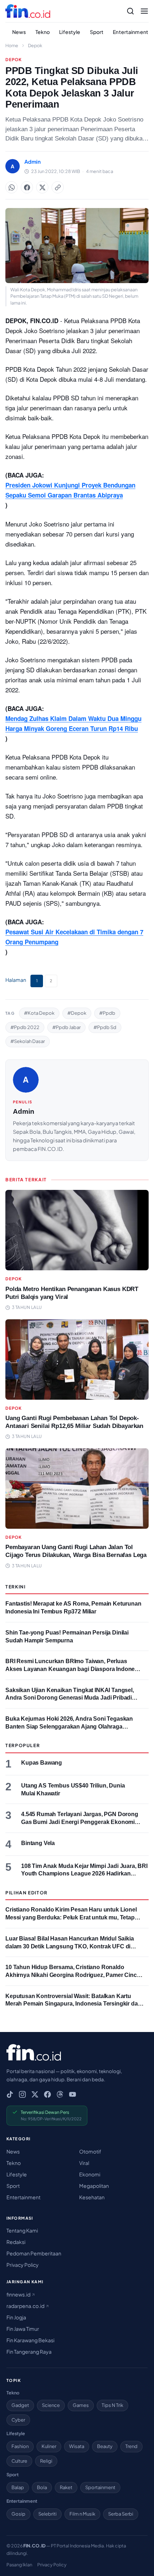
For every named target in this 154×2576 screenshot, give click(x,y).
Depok (35, 45)
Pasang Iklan (19, 2565)
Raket (66, 2487)
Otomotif (90, 2151)
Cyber (18, 2420)
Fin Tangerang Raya (29, 2352)
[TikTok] (10, 2094)
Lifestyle (70, 32)
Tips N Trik (112, 2405)
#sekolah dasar (28, 1041)
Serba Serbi (121, 2514)
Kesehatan (92, 2197)
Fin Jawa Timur (23, 2329)
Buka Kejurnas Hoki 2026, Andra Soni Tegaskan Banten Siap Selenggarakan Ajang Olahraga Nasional (69, 1726)
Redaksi (16, 2242)
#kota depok (39, 1013)
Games (81, 2405)
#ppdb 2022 (25, 1027)
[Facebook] (47, 2094)
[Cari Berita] (130, 11)
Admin (24, 1111)
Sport (97, 32)
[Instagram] (22, 2094)
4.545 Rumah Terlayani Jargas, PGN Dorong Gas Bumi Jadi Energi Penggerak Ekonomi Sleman (80, 1822)
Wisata (77, 2446)
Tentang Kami (22, 2230)
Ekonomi (90, 2174)
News (19, 32)
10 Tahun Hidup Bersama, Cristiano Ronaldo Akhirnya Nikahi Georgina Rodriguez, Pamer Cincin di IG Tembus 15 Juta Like (74, 1975)
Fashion (20, 2446)
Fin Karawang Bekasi (30, 2340)
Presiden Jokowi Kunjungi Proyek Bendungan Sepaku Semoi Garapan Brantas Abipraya (70, 490)
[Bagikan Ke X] (42, 187)
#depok (77, 1013)
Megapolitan (94, 2186)
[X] (35, 2094)
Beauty (105, 2446)
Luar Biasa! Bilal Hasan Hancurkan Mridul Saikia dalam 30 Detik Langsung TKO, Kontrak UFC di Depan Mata (70, 1946)
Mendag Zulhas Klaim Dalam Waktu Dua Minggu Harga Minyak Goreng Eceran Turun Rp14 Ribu (73, 723)
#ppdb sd (105, 1027)
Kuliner (49, 2446)
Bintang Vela (38, 1843)
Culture (19, 2461)
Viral (84, 2163)
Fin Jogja (16, 2317)
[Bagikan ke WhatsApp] (11, 187)
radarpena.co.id (26, 2306)
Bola (42, 2487)
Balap (18, 2487)
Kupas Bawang (42, 1763)
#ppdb (107, 1013)
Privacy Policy (23, 2265)
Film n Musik (82, 2514)
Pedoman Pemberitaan (34, 2253)
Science (51, 2405)
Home (12, 45)
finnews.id (19, 2294)
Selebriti (47, 2514)
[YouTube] (73, 2094)
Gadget (20, 2405)
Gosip (18, 2514)
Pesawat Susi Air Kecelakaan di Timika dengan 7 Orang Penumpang (74, 937)
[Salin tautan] (58, 187)
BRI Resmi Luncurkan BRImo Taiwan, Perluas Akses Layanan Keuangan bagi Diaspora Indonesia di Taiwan (74, 1669)
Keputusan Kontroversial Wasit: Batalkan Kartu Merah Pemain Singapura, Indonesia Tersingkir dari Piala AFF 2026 (73, 2004)
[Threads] (60, 2094)
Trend (131, 2446)
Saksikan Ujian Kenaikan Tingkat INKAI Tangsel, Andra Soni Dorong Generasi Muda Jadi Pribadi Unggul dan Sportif (70, 1698)
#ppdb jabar (66, 1027)
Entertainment (131, 32)
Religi (46, 2461)
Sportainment (100, 2487)
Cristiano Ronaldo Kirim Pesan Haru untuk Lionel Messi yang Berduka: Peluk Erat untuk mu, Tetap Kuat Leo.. (71, 1917)
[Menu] (144, 11)
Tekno (43, 32)
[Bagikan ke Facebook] (27, 187)
